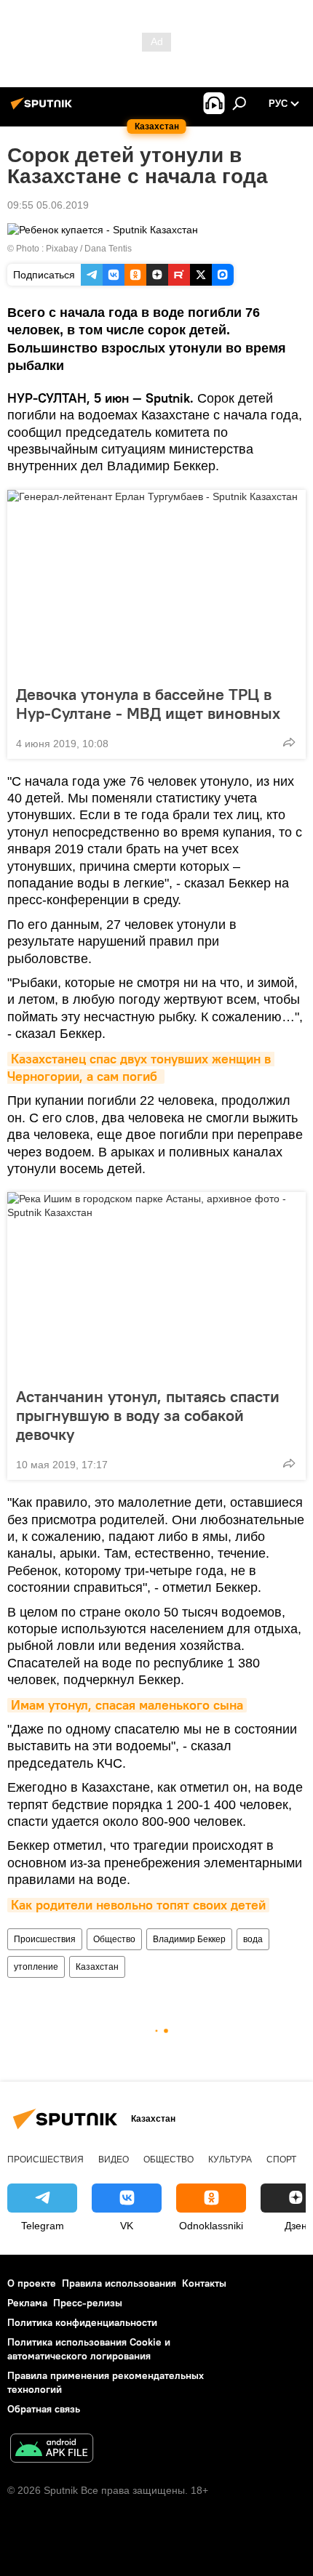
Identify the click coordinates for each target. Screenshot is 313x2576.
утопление (36, 1967)
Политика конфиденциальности (82, 2322)
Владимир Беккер (189, 1939)
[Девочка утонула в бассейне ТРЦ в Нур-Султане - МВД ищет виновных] (156, 583)
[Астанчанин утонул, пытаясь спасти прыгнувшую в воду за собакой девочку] (156, 1285)
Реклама (27, 2303)
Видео (114, 2160)
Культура (230, 2160)
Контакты (204, 2283)
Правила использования (119, 2283)
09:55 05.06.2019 (48, 205)
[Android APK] (52, 2450)
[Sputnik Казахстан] (44, 109)
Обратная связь (44, 2409)
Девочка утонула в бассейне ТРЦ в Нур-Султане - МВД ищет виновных (148, 704)
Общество (114, 1939)
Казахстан (97, 1967)
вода (253, 1939)
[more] (289, 742)
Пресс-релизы (88, 2303)
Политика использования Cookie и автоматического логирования (89, 2349)
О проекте (32, 2283)
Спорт (281, 2160)
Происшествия (45, 1939)
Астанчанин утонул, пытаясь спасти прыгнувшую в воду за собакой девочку (148, 1415)
